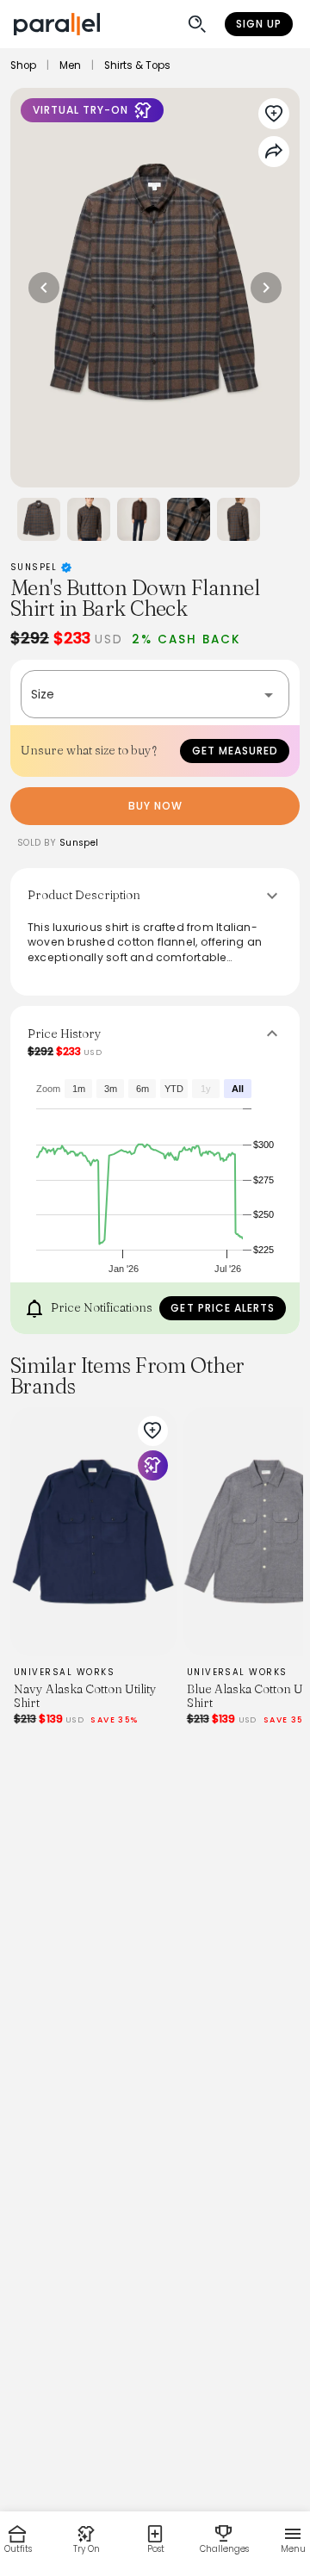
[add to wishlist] (152, 1431)
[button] (155, 694)
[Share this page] (274, 152)
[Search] (197, 24)
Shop (23, 65)
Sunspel (36, 567)
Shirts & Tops (137, 65)
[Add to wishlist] (274, 114)
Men (70, 65)
